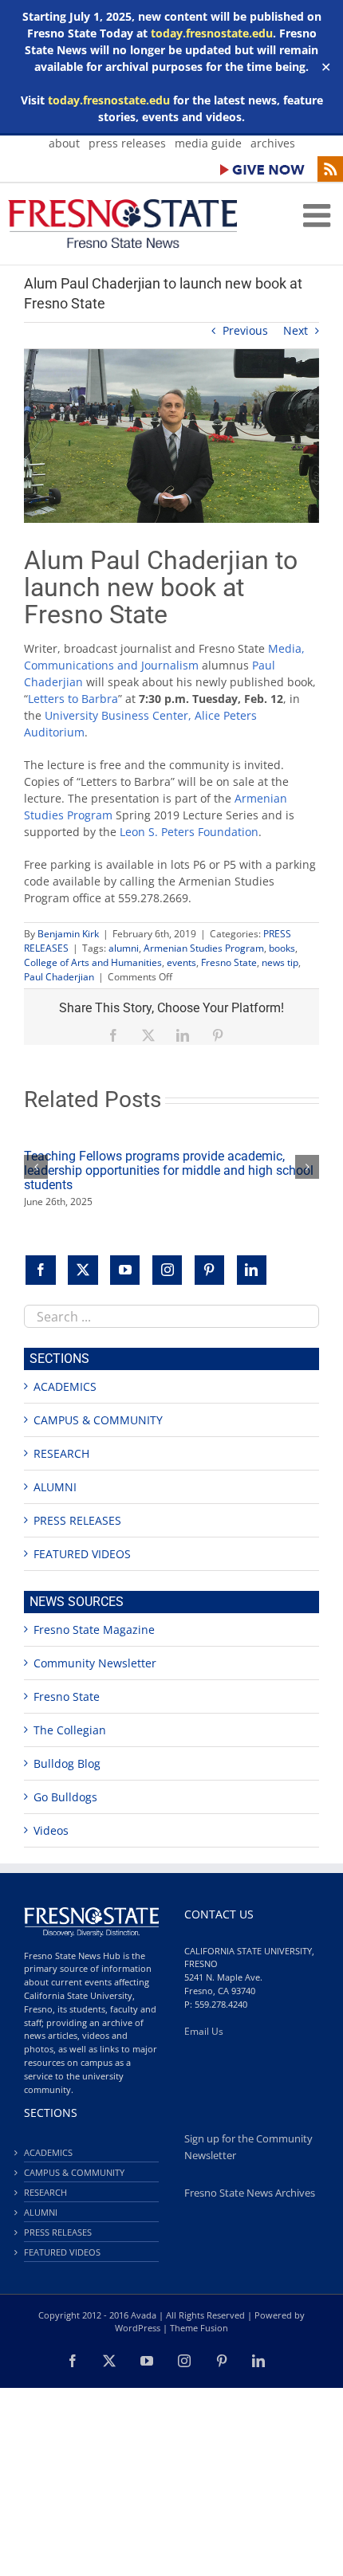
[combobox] (171, 1316)
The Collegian (70, 1730)
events (181, 962)
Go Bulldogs (65, 1797)
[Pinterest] (210, 1270)
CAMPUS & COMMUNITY (98, 1420)
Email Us (204, 2031)
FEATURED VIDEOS (82, 1554)
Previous (245, 330)
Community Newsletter (95, 1663)
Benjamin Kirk (68, 934)
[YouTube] (125, 1270)
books (282, 948)
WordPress (138, 2328)
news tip (280, 962)
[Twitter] (83, 1270)
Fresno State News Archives (250, 2193)
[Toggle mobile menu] (319, 215)
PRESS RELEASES (77, 1520)
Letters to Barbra (73, 699)
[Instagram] (168, 1270)
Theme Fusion (199, 2328)
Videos (51, 1830)
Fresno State (229, 962)
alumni (124, 948)
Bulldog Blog (67, 1763)
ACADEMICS (65, 1386)
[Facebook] (41, 1270)
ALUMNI (55, 1487)
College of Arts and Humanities (93, 962)
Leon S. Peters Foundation (187, 832)
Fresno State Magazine (94, 1630)
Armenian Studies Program (204, 948)
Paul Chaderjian (59, 977)
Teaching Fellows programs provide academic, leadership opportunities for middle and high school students (169, 1170)
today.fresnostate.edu (212, 33)
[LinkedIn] (252, 1270)
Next (296, 330)
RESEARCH (61, 1453)
